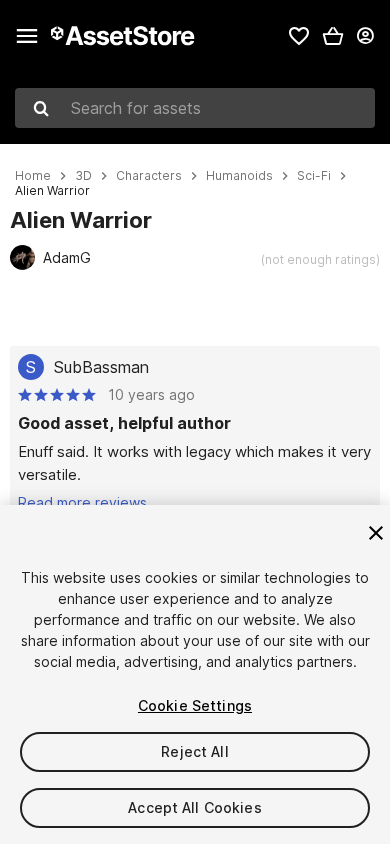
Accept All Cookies (195, 807)
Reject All (194, 751)
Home (33, 176)
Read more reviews (82, 502)
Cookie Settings (195, 705)
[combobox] (195, 108)
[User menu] (365, 36)
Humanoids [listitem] (239, 176)
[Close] (376, 533)
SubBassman (101, 367)
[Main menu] (27, 36)
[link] (299, 36)
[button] (333, 36)
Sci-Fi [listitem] (314, 176)
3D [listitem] (83, 176)
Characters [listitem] (149, 176)
